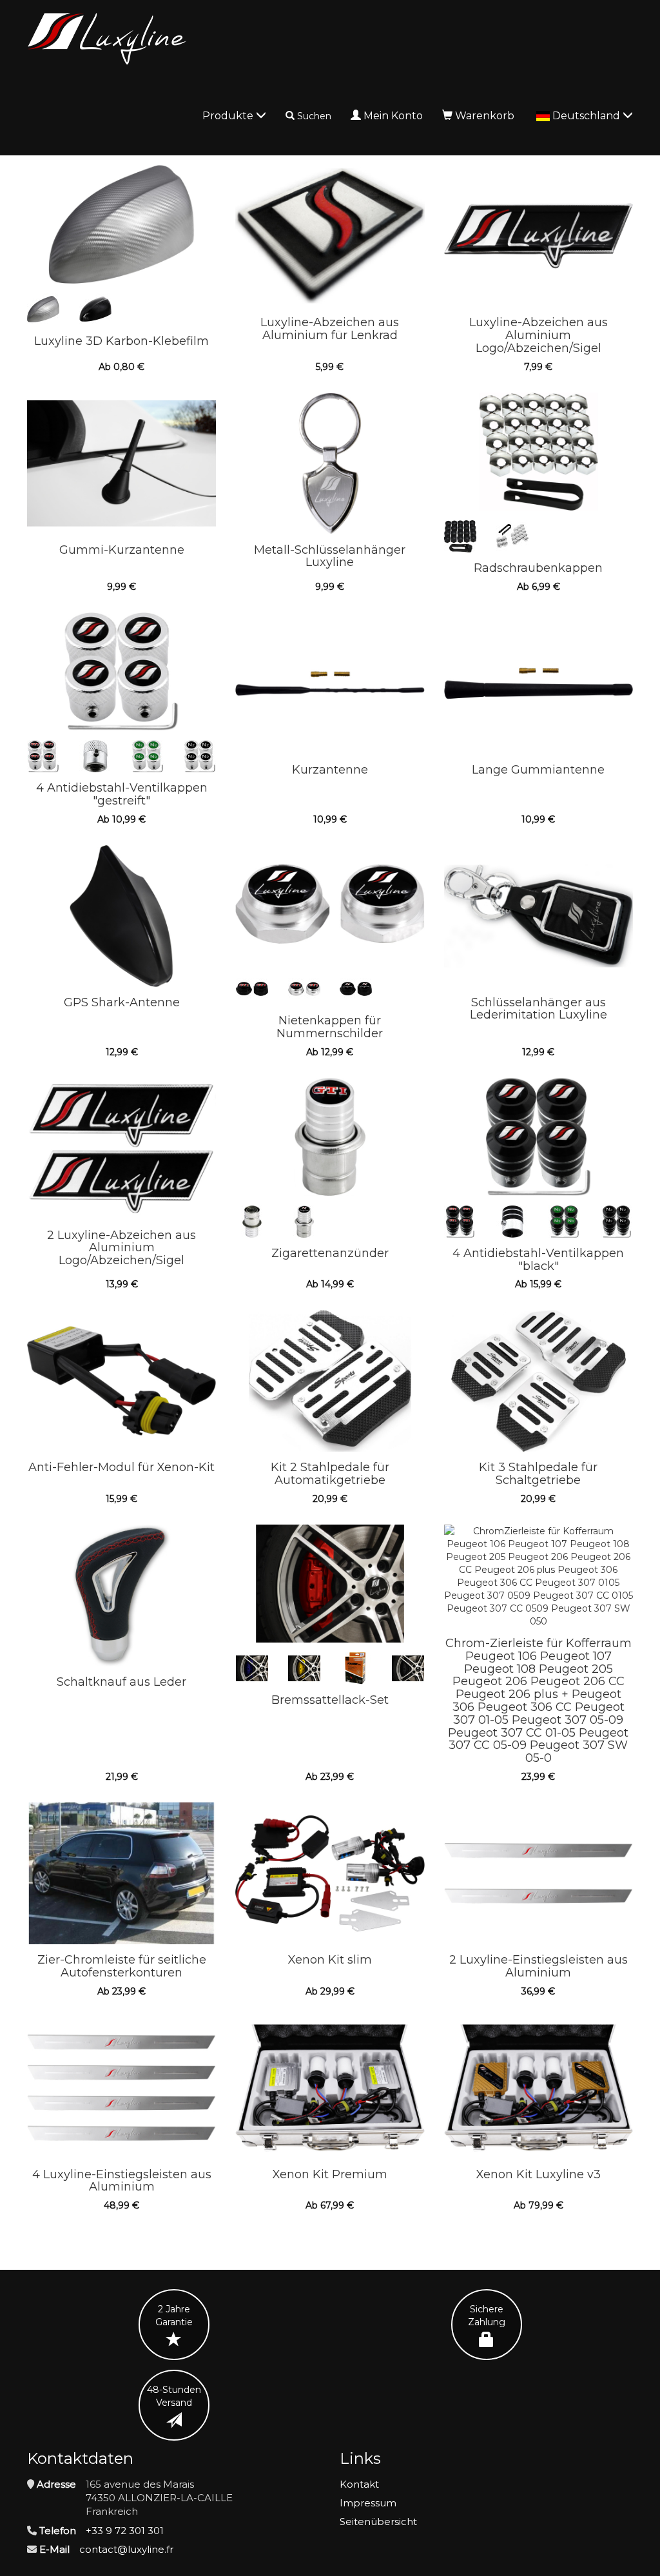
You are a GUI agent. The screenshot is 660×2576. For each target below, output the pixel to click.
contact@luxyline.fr (126, 2549)
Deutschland (587, 116)
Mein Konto (393, 116)
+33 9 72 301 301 (125, 2531)
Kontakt (359, 2484)
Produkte (229, 116)
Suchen (314, 116)
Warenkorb (485, 116)
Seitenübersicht (378, 2522)
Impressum (368, 2503)
